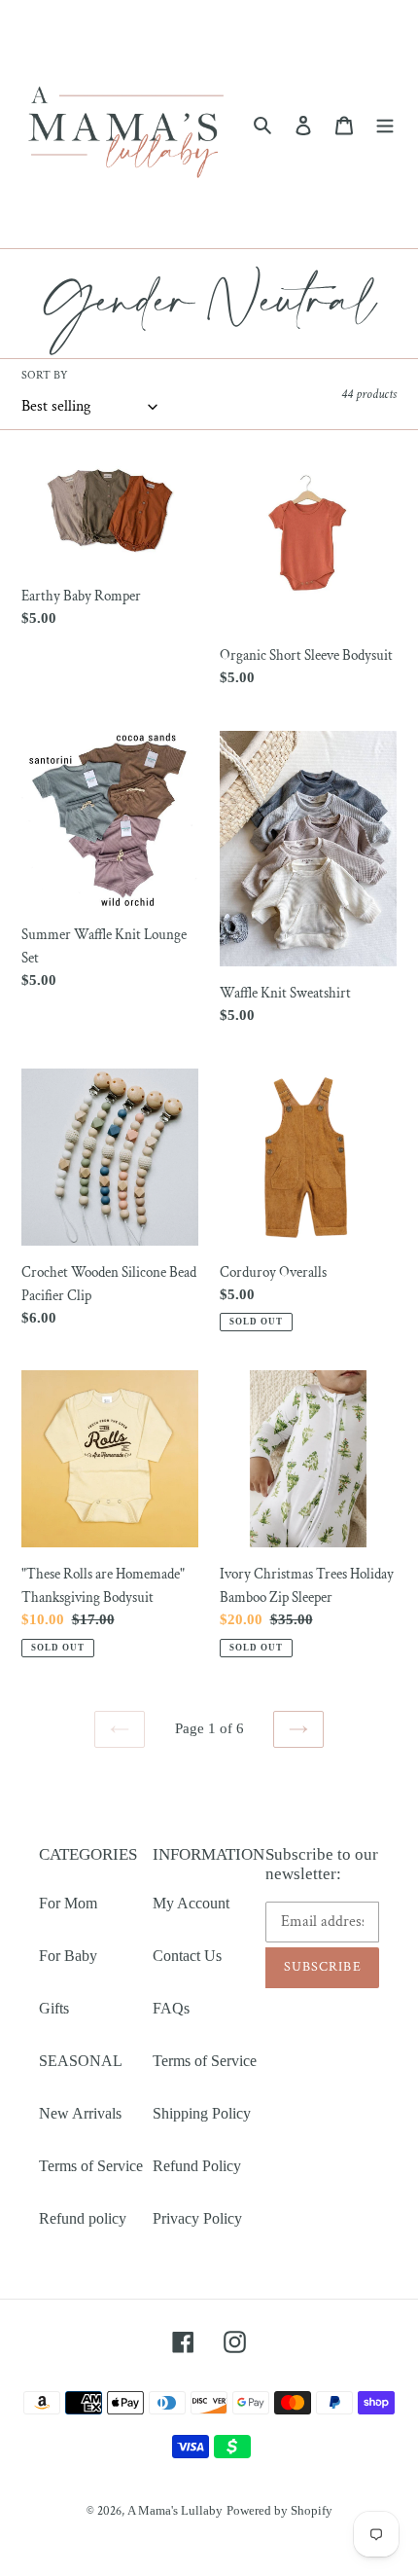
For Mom (68, 1903)
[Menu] (385, 125)
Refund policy (83, 2218)
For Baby (68, 1956)
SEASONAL (81, 2061)
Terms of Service (91, 2166)
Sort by (45, 375)
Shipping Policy (202, 2113)
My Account (191, 1903)
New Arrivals (80, 2113)
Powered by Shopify (279, 2510)
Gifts (54, 2008)
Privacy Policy (197, 2218)
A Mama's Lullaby (175, 2510)
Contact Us (187, 1956)
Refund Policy (197, 2166)
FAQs (171, 2008)
